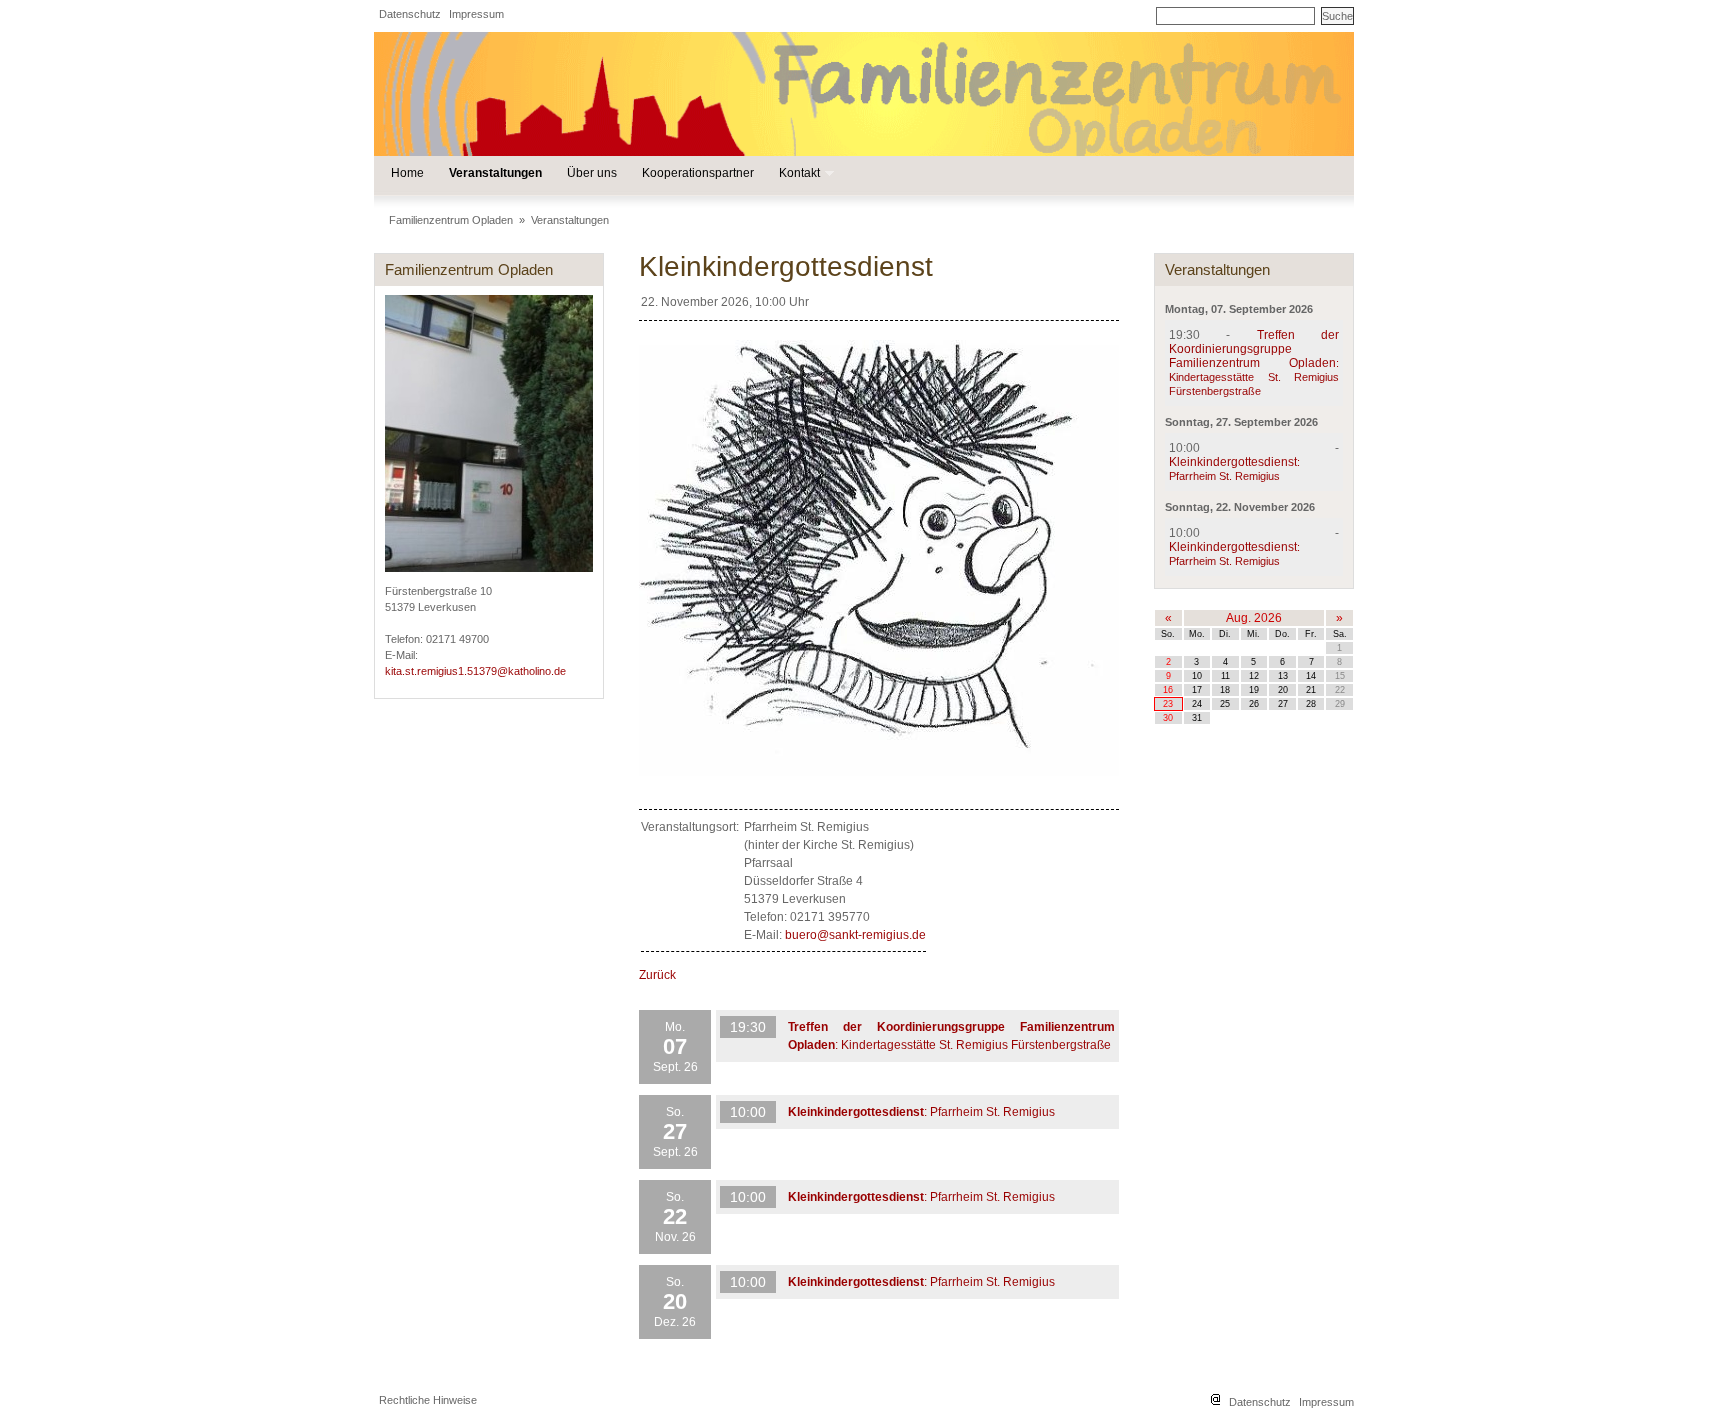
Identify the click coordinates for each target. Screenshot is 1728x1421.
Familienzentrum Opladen (451, 220)
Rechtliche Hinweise (428, 1400)
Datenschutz (410, 14)
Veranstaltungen (495, 173)
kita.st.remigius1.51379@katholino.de (475, 671)
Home (407, 173)
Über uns (592, 173)
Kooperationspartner (698, 173)
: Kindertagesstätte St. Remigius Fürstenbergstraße (1254, 363)
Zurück (657, 975)
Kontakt (798, 173)
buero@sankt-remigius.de (855, 935)
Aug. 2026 (1254, 618)
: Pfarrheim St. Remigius (921, 1112)
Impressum (476, 14)
